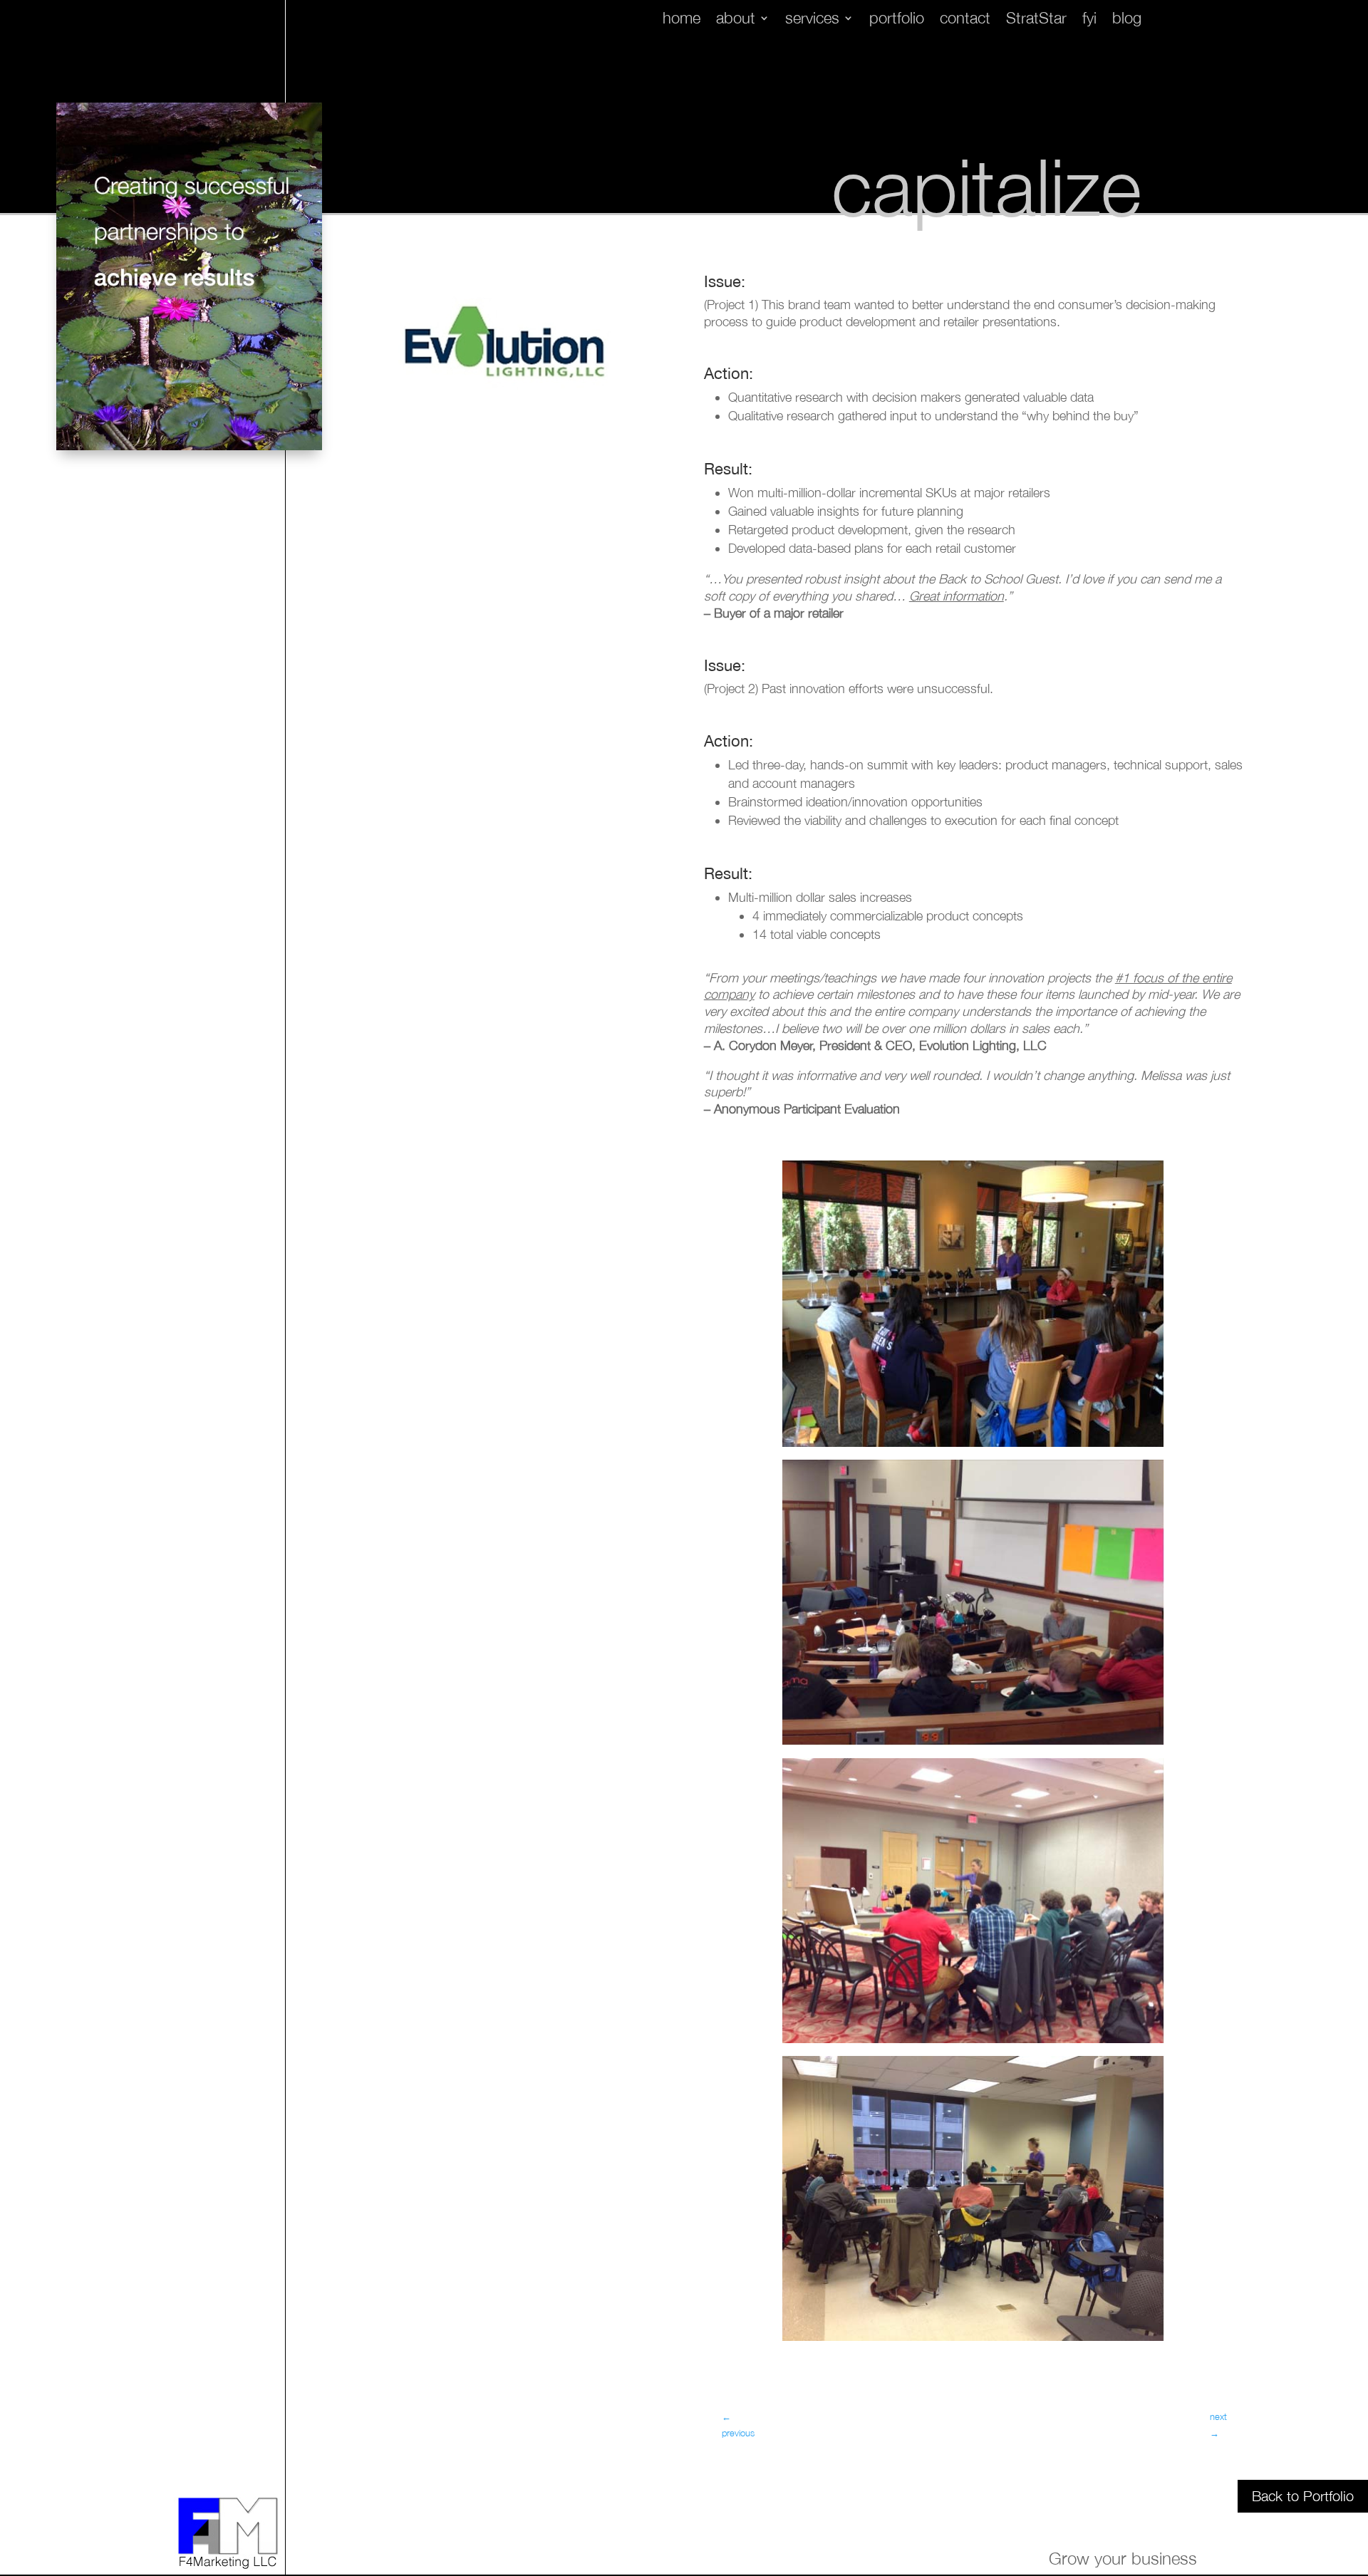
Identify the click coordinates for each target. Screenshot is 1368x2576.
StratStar (1036, 20)
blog (1127, 20)
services (812, 20)
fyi (1089, 20)
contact (965, 20)
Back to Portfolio (1303, 2496)
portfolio (897, 20)
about (736, 20)
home (682, 20)
